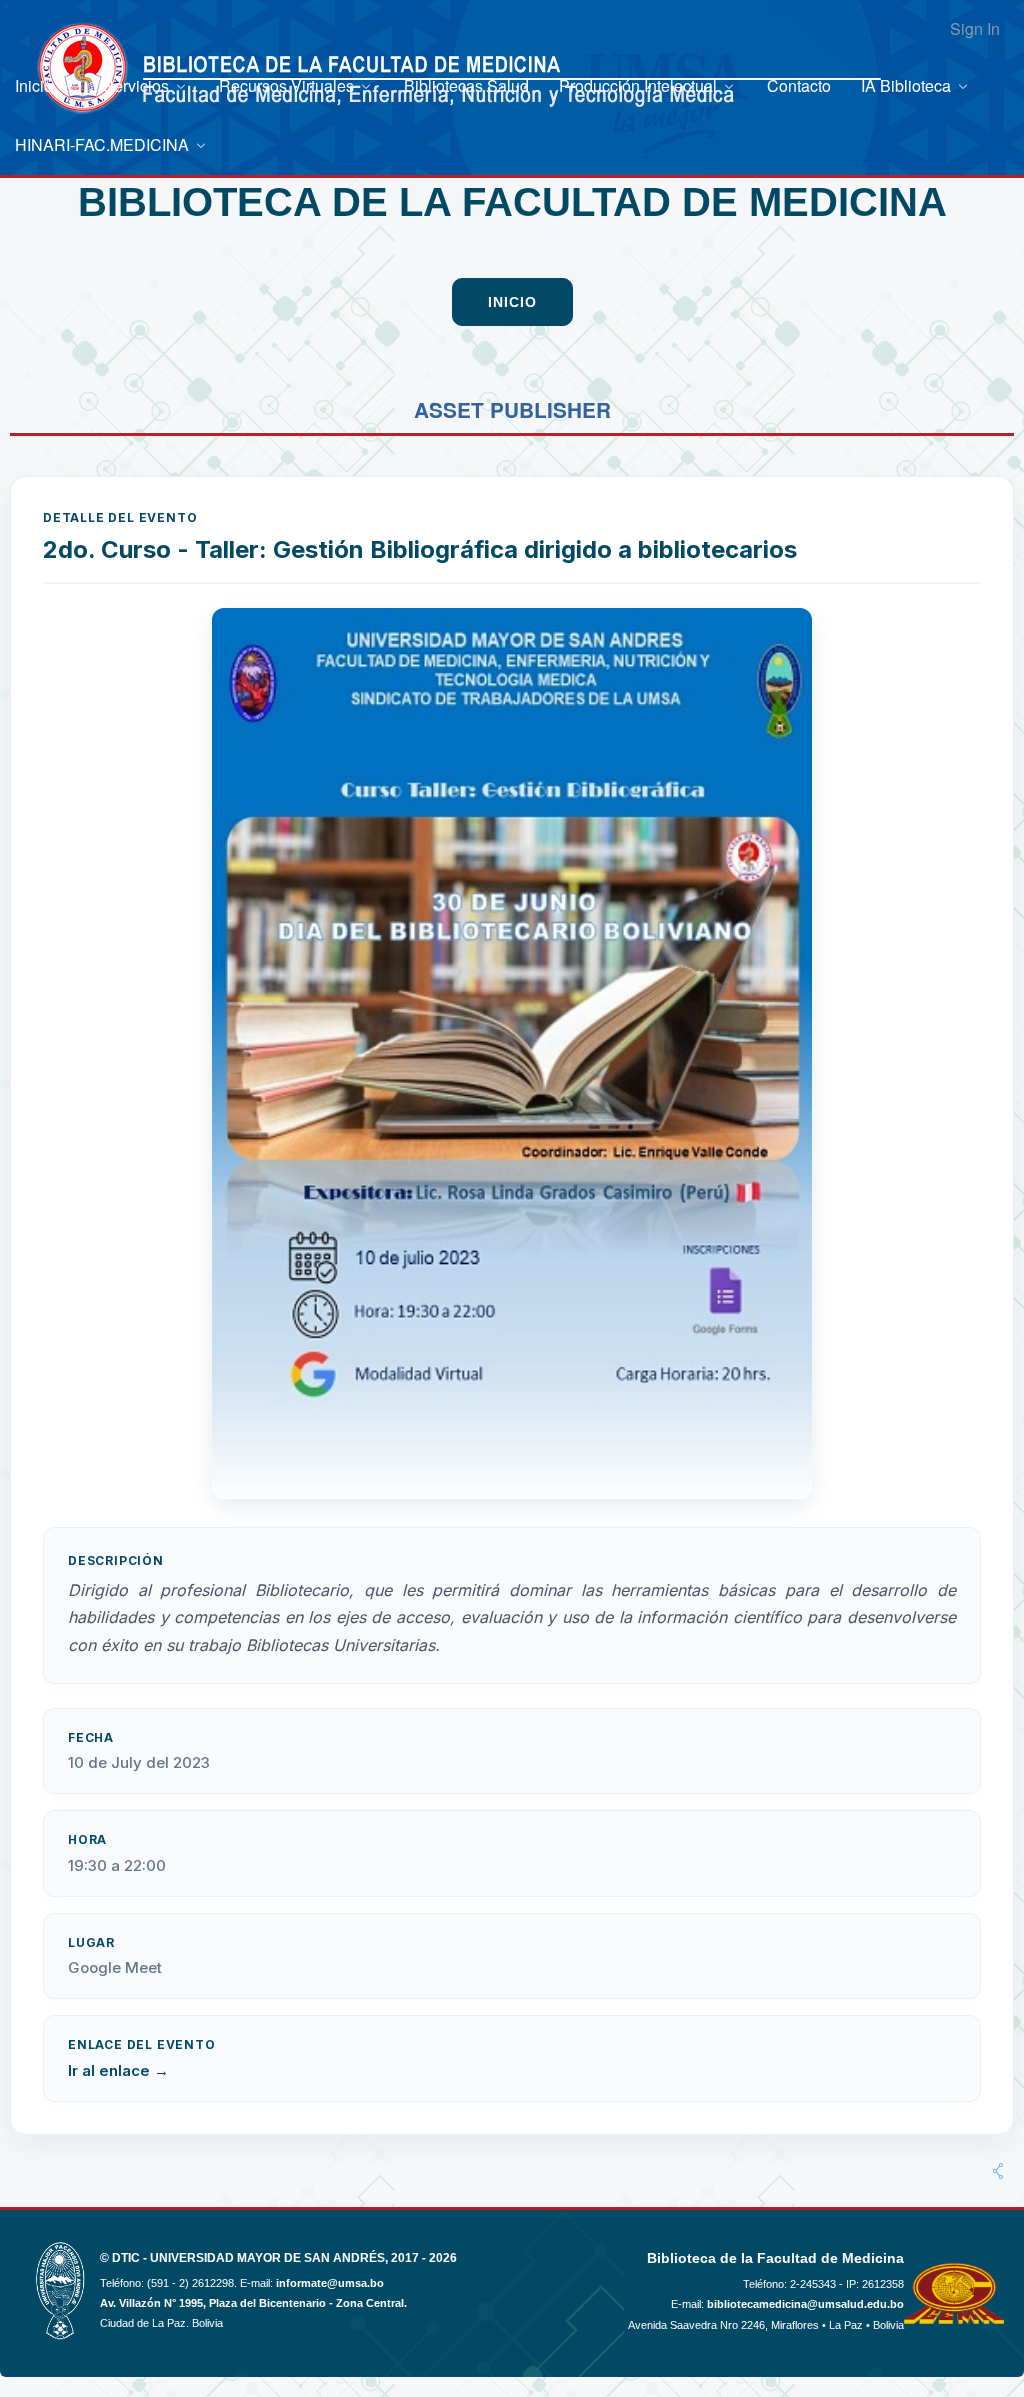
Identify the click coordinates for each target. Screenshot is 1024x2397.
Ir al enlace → (118, 2070)
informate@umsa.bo (330, 2283)
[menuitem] (44, 85)
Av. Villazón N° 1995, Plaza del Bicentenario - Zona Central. (253, 2303)
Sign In (975, 28)
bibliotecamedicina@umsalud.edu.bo (805, 2304)
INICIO (512, 302)
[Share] (998, 2171)
